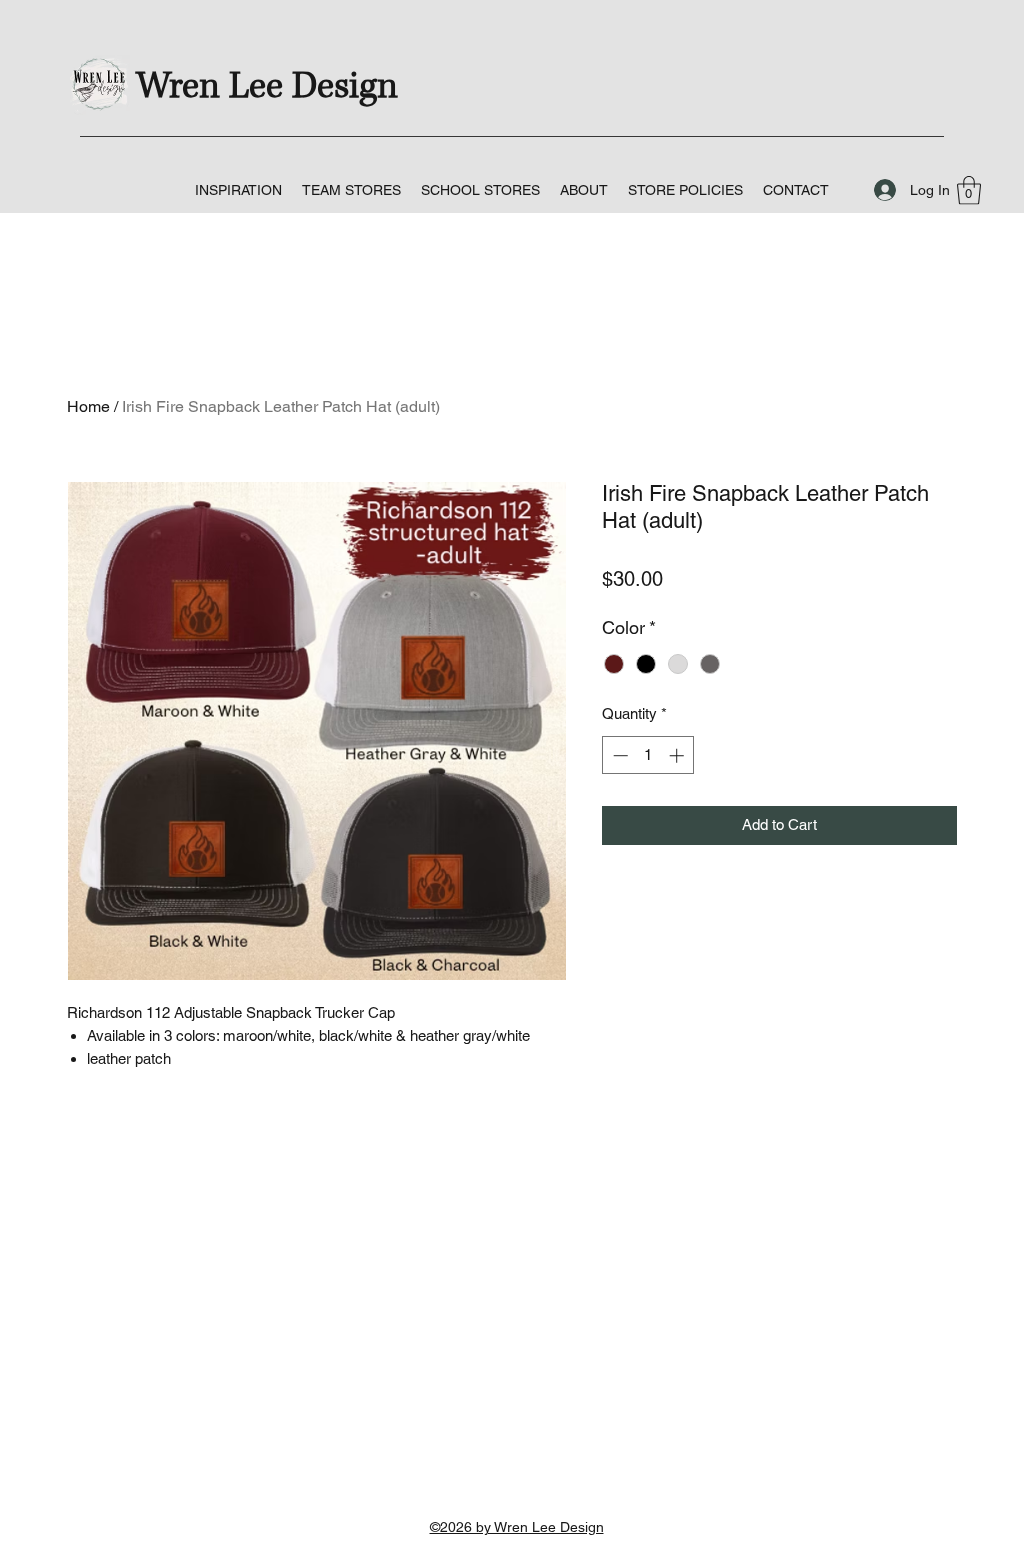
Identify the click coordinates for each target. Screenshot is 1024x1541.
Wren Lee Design (267, 86)
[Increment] (678, 755)
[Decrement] (618, 755)
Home (88, 406)
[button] (351, 190)
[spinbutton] (648, 755)
